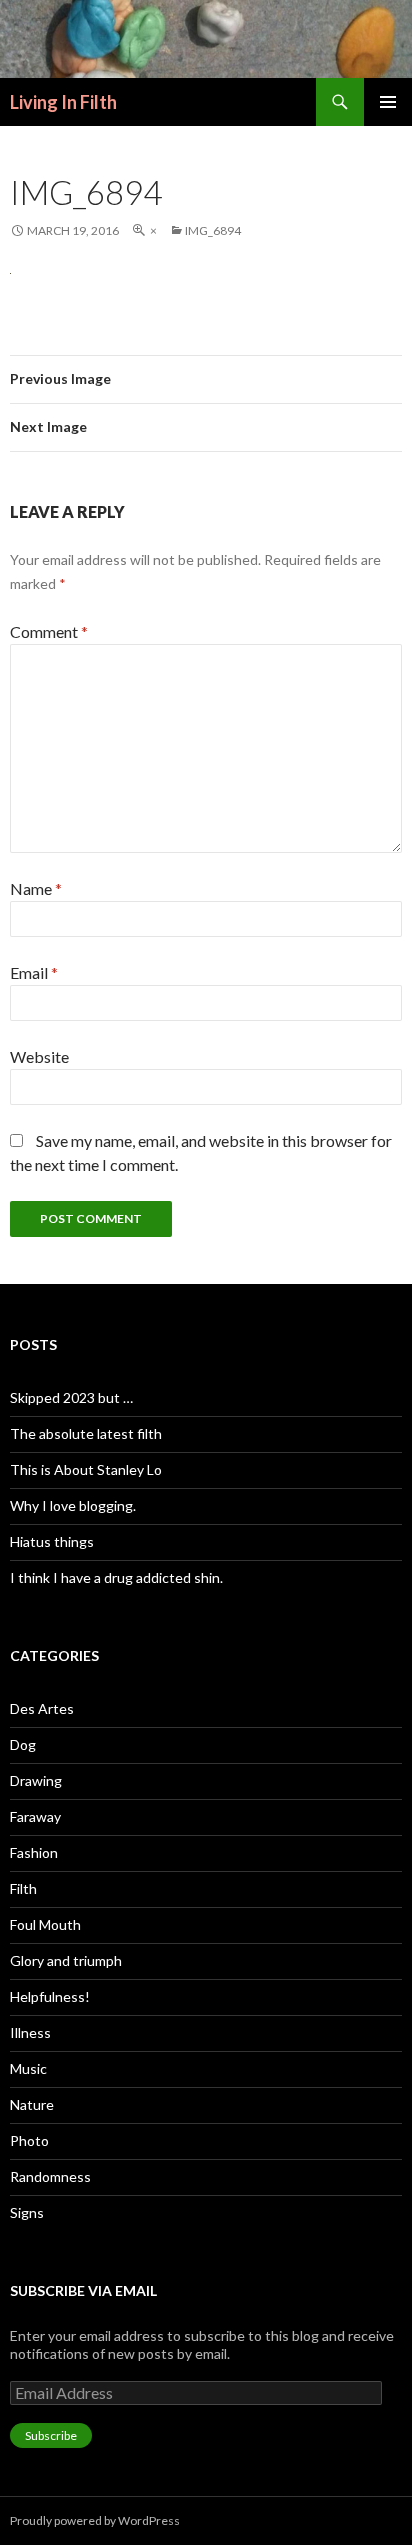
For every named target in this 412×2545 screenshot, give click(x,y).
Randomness (50, 2176)
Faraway (35, 1816)
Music (28, 2068)
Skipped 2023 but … (71, 1397)
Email (34, 972)
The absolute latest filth (86, 1433)
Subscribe (51, 2435)
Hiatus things (52, 1541)
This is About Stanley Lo (86, 1469)
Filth (23, 1888)
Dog (23, 1744)
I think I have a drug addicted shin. (116, 1577)
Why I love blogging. (73, 1505)
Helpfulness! (50, 1996)
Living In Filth (63, 102)
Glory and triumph (66, 1960)
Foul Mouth (45, 1924)
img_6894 (213, 230)
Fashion (34, 1852)
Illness (30, 2032)
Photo (29, 2140)
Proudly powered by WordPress (95, 2520)
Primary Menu (388, 102)
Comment (49, 631)
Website (39, 1056)
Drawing (36, 1780)
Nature (32, 2104)
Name (36, 888)
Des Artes (42, 1708)
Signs (27, 2212)
